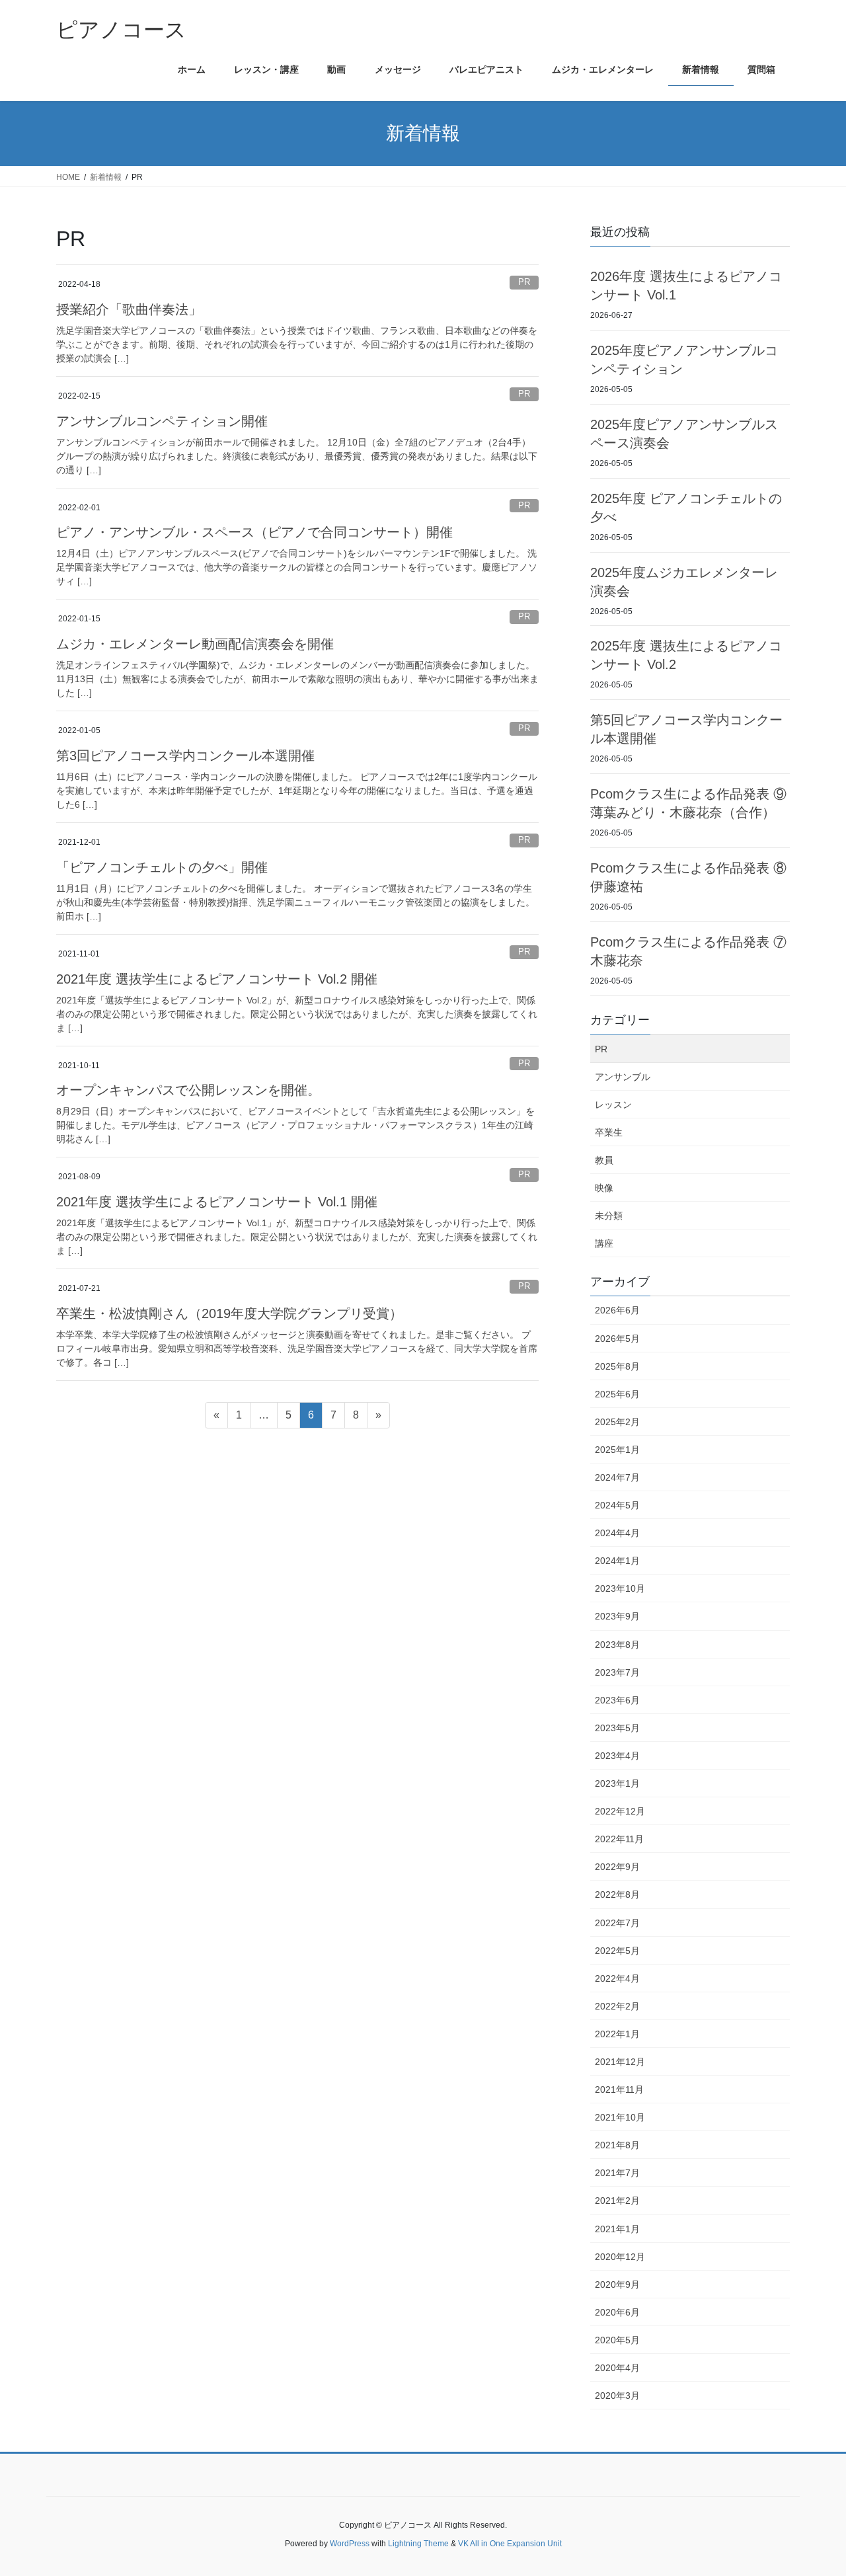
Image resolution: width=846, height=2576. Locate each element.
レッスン (613, 1105)
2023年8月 (617, 1645)
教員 (604, 1160)
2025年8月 (617, 1366)
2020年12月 (620, 2257)
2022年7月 (617, 1923)
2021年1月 (617, 2229)
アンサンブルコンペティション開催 (162, 421)
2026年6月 (617, 1310)
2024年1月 (617, 1561)
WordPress (350, 2544)
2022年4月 (617, 1978)
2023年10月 (620, 1588)
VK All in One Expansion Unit (510, 2544)
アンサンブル (623, 1077)
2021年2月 (617, 2201)
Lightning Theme (418, 2544)
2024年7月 (617, 1477)
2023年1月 (617, 1783)
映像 (604, 1188)
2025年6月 (617, 1394)
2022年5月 (617, 1951)
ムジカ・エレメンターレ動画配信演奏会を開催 (195, 644)
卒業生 (609, 1132)
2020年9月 (617, 2284)
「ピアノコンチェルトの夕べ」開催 (162, 867)
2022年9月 (617, 1867)
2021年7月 (617, 2173)
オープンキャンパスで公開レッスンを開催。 (188, 1090)
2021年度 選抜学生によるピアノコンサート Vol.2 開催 (217, 979)
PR (524, 282)
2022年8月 (617, 1894)
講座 (604, 1243)
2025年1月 (617, 1450)
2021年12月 (620, 2062)
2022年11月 (619, 1839)
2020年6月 (617, 2312)
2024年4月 (617, 1533)
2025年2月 (617, 1422)
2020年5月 (617, 2340)
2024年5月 (617, 1505)
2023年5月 (617, 1728)
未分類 (609, 1216)
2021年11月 (619, 2089)
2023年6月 (617, 1700)
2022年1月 (617, 2034)
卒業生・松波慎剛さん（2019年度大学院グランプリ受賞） (229, 1313)
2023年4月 (617, 1756)
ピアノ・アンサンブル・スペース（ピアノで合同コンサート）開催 (254, 532)
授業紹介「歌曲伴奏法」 (129, 309)
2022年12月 (620, 1811)
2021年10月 (620, 2117)
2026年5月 (617, 1339)
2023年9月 (617, 1616)
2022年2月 (617, 2006)
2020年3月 (617, 2396)
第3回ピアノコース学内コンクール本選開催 (185, 756)
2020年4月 (617, 2368)
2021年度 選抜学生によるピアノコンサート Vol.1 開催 (217, 1202)
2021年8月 (617, 2145)
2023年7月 (617, 1672)
